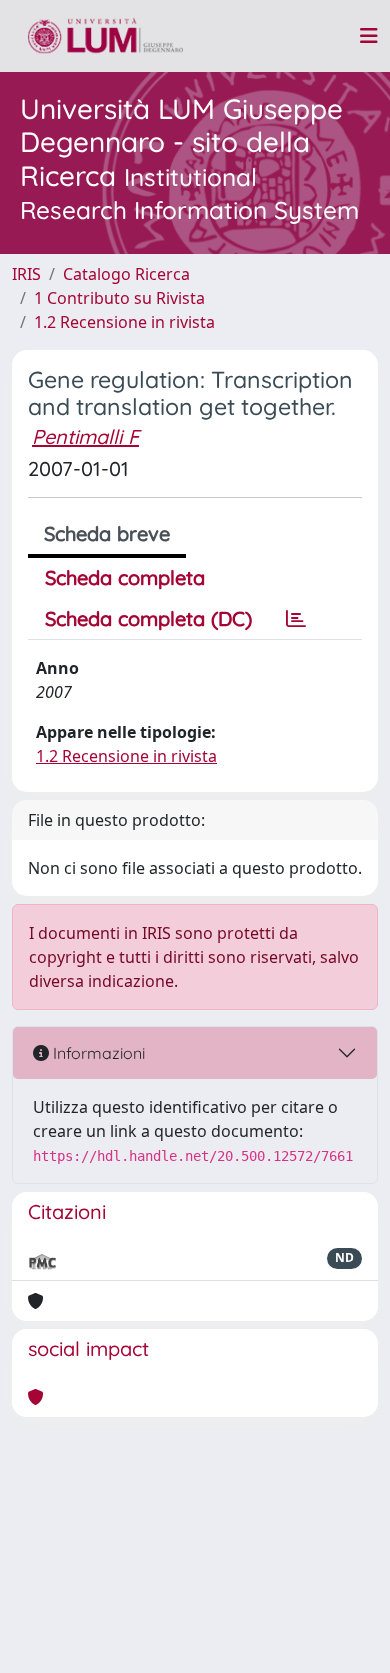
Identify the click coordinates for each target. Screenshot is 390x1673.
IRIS (26, 274)
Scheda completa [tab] (125, 577)
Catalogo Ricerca (126, 274)
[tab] (296, 619)
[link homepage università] (105, 36)
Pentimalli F (85, 436)
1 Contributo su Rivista (119, 298)
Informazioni (97, 1053)
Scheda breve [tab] (107, 533)
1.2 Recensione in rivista (124, 322)
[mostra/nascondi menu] (369, 36)
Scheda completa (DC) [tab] (148, 618)
